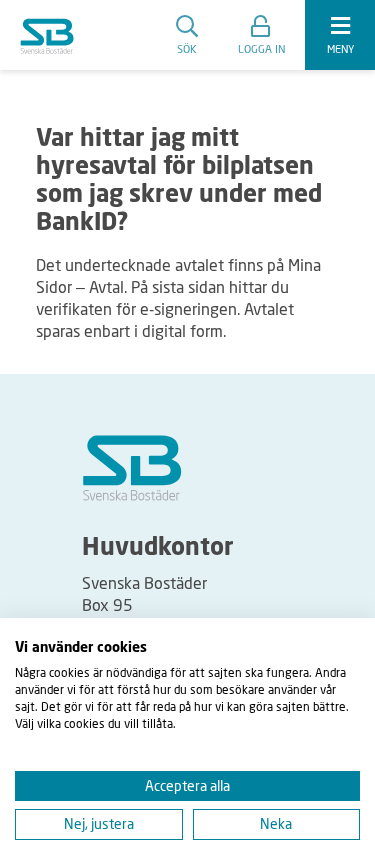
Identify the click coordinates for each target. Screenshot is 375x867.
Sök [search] (187, 48)
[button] (261, 35)
